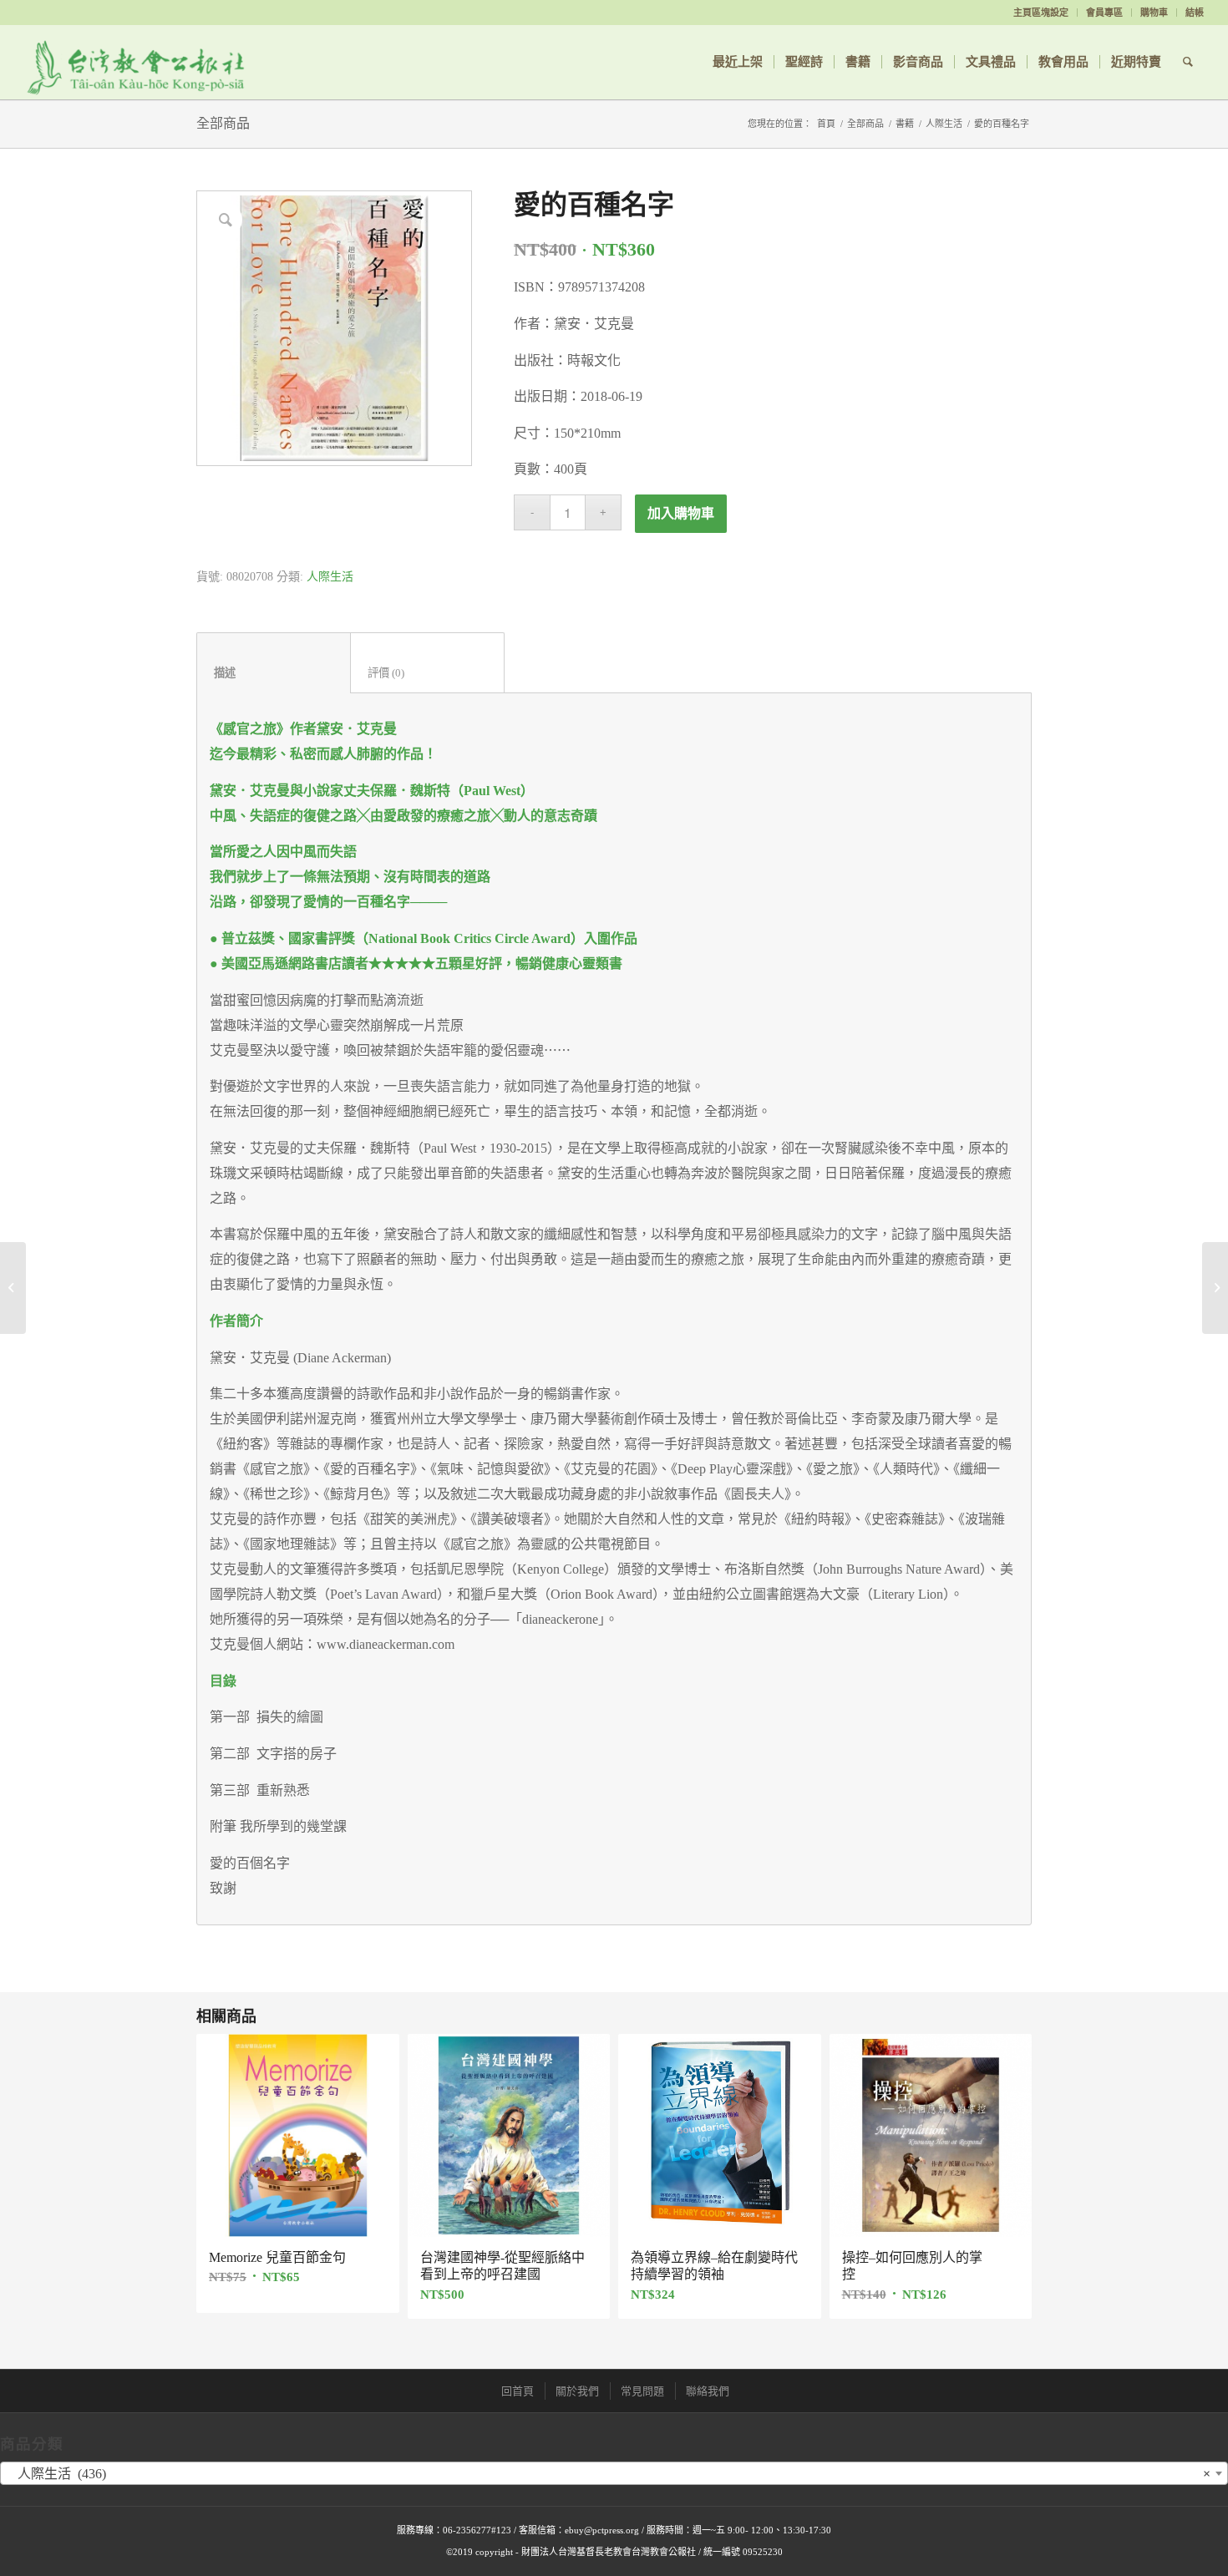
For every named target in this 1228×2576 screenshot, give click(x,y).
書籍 (905, 124)
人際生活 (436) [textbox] (609, 2474)
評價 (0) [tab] (428, 673)
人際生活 (944, 124)
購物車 (1154, 13)
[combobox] (614, 2473)
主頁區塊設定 (1041, 13)
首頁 (826, 124)
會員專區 (1104, 13)
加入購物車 (681, 513)
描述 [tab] (274, 673)
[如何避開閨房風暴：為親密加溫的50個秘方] (13, 1288)
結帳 (1195, 13)
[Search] (1188, 62)
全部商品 (223, 123)
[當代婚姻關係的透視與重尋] (1215, 1288)
